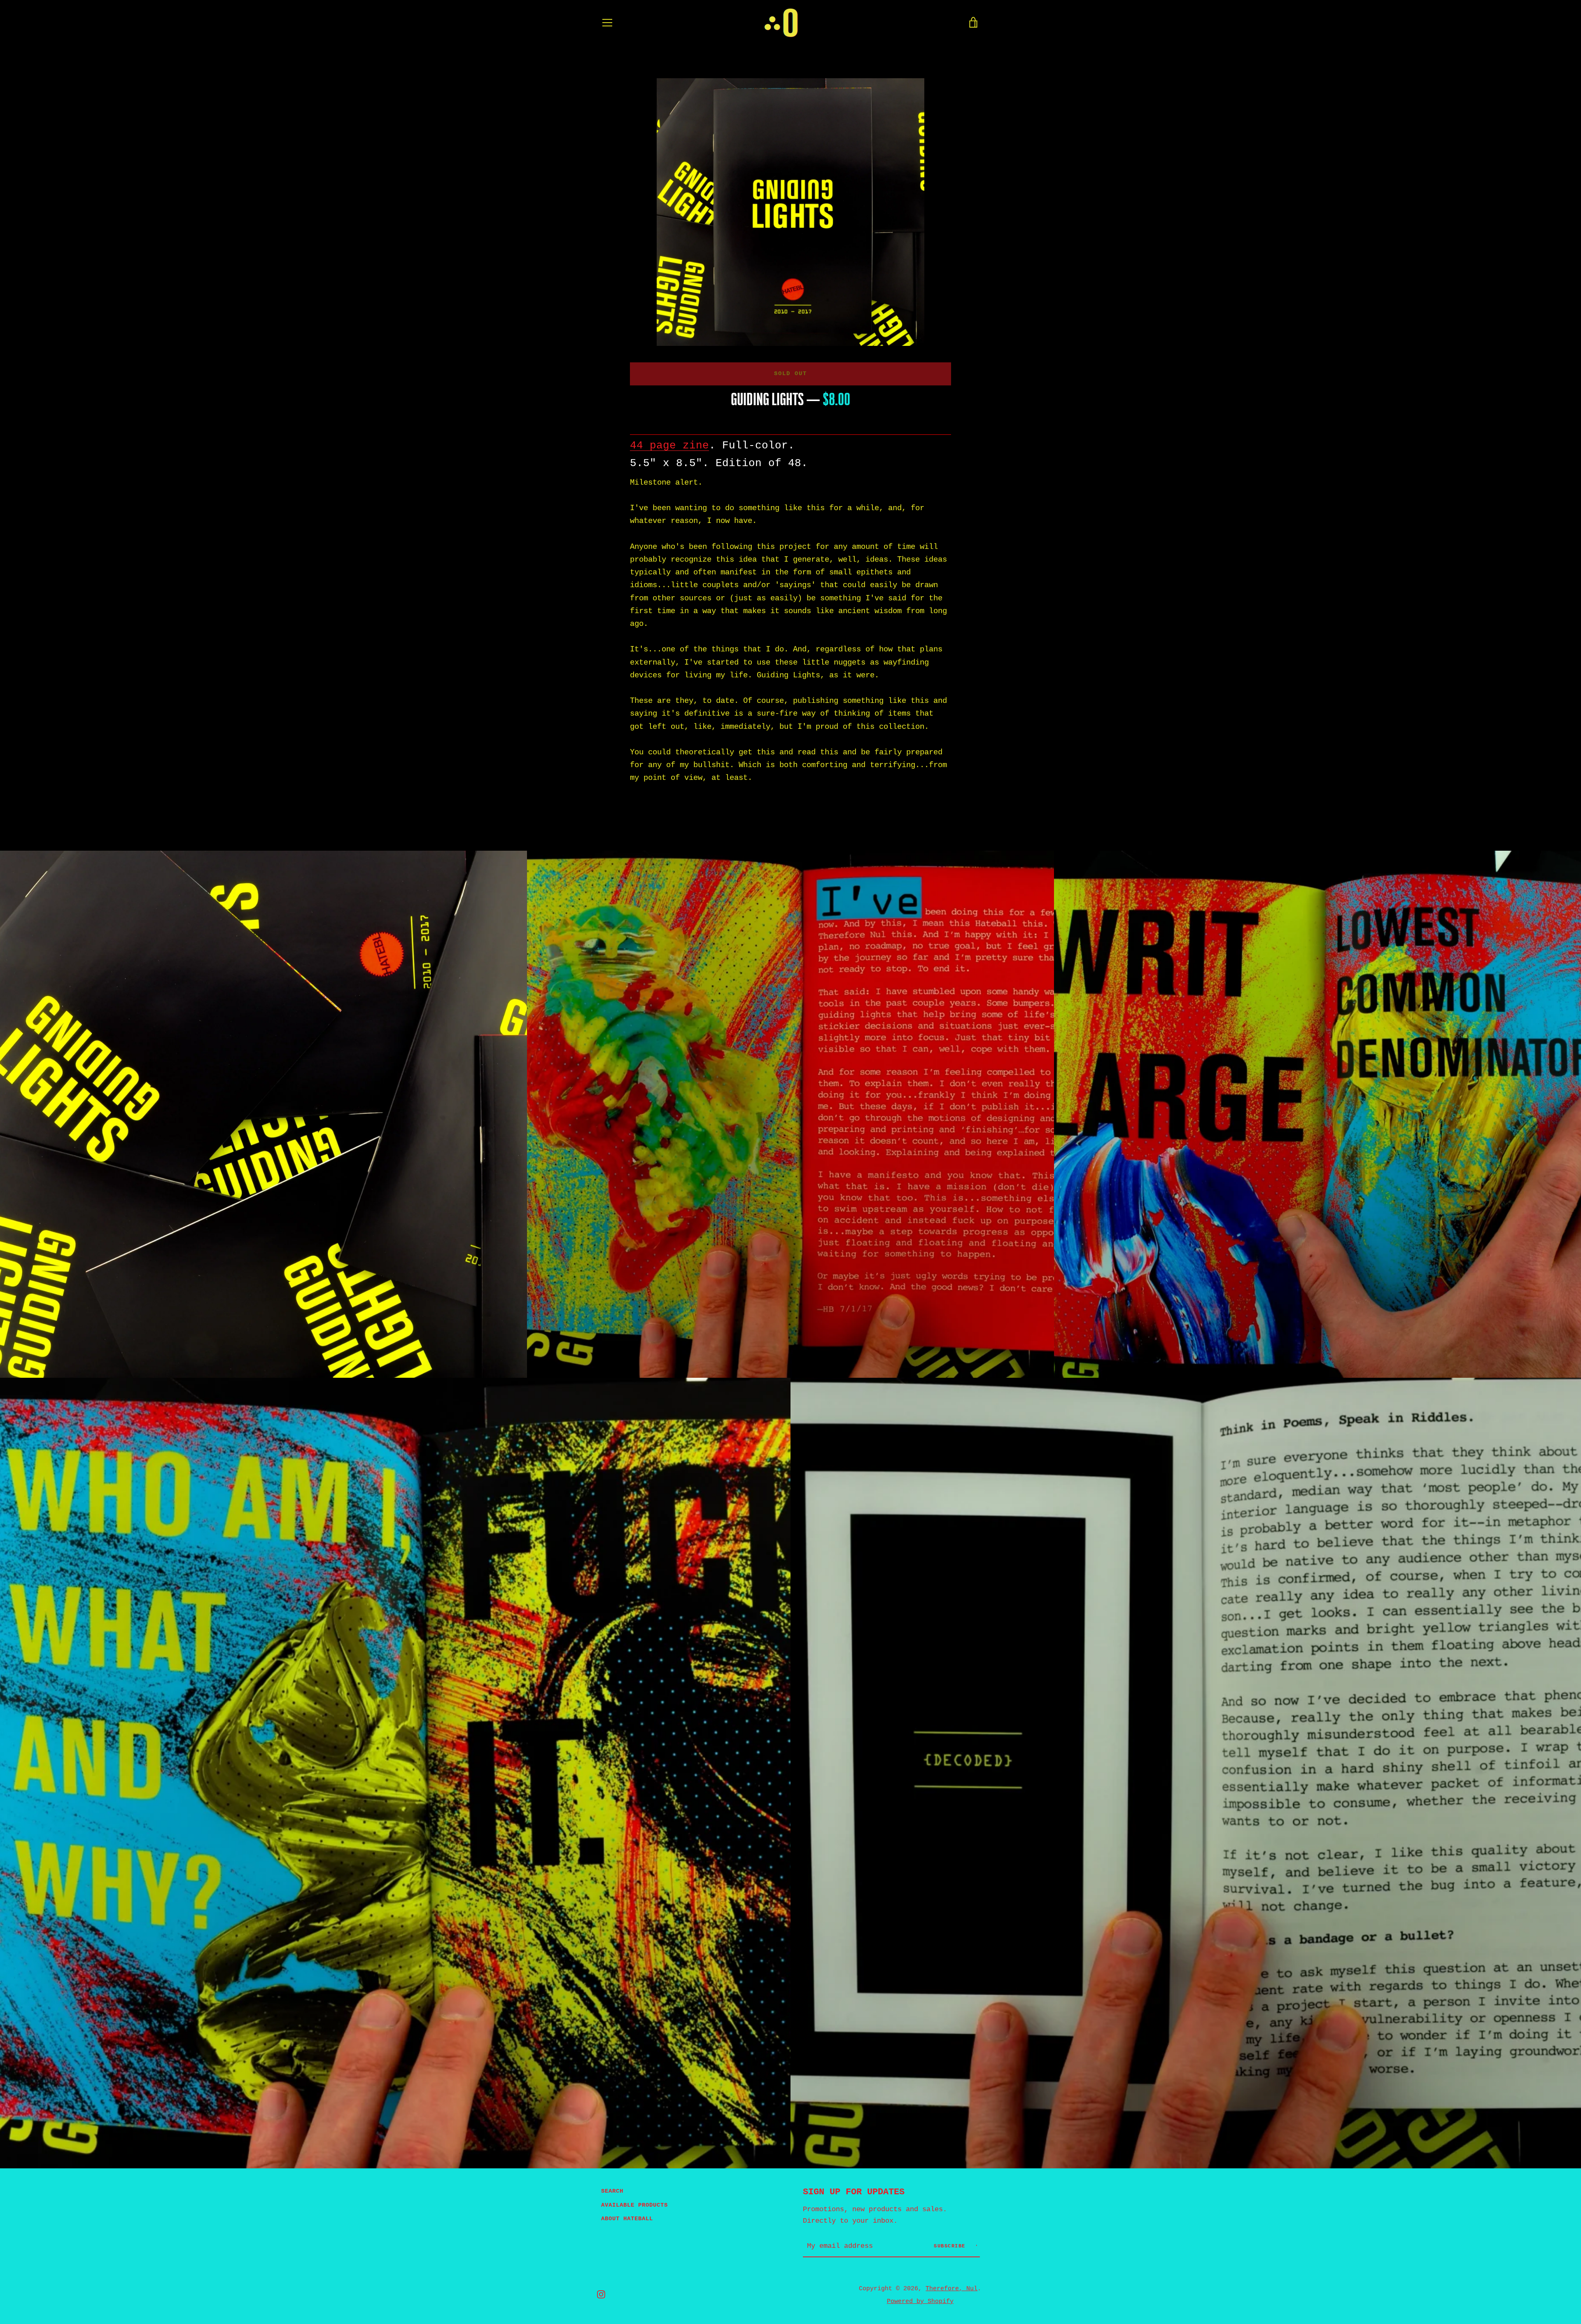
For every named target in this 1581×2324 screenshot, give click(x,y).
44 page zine (669, 446)
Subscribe (951, 2246)
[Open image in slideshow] (790, 212)
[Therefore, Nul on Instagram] (601, 2294)
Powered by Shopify (920, 2301)
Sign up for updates (854, 2192)
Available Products (634, 2205)
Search (612, 2191)
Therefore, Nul (951, 2289)
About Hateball (627, 2219)
